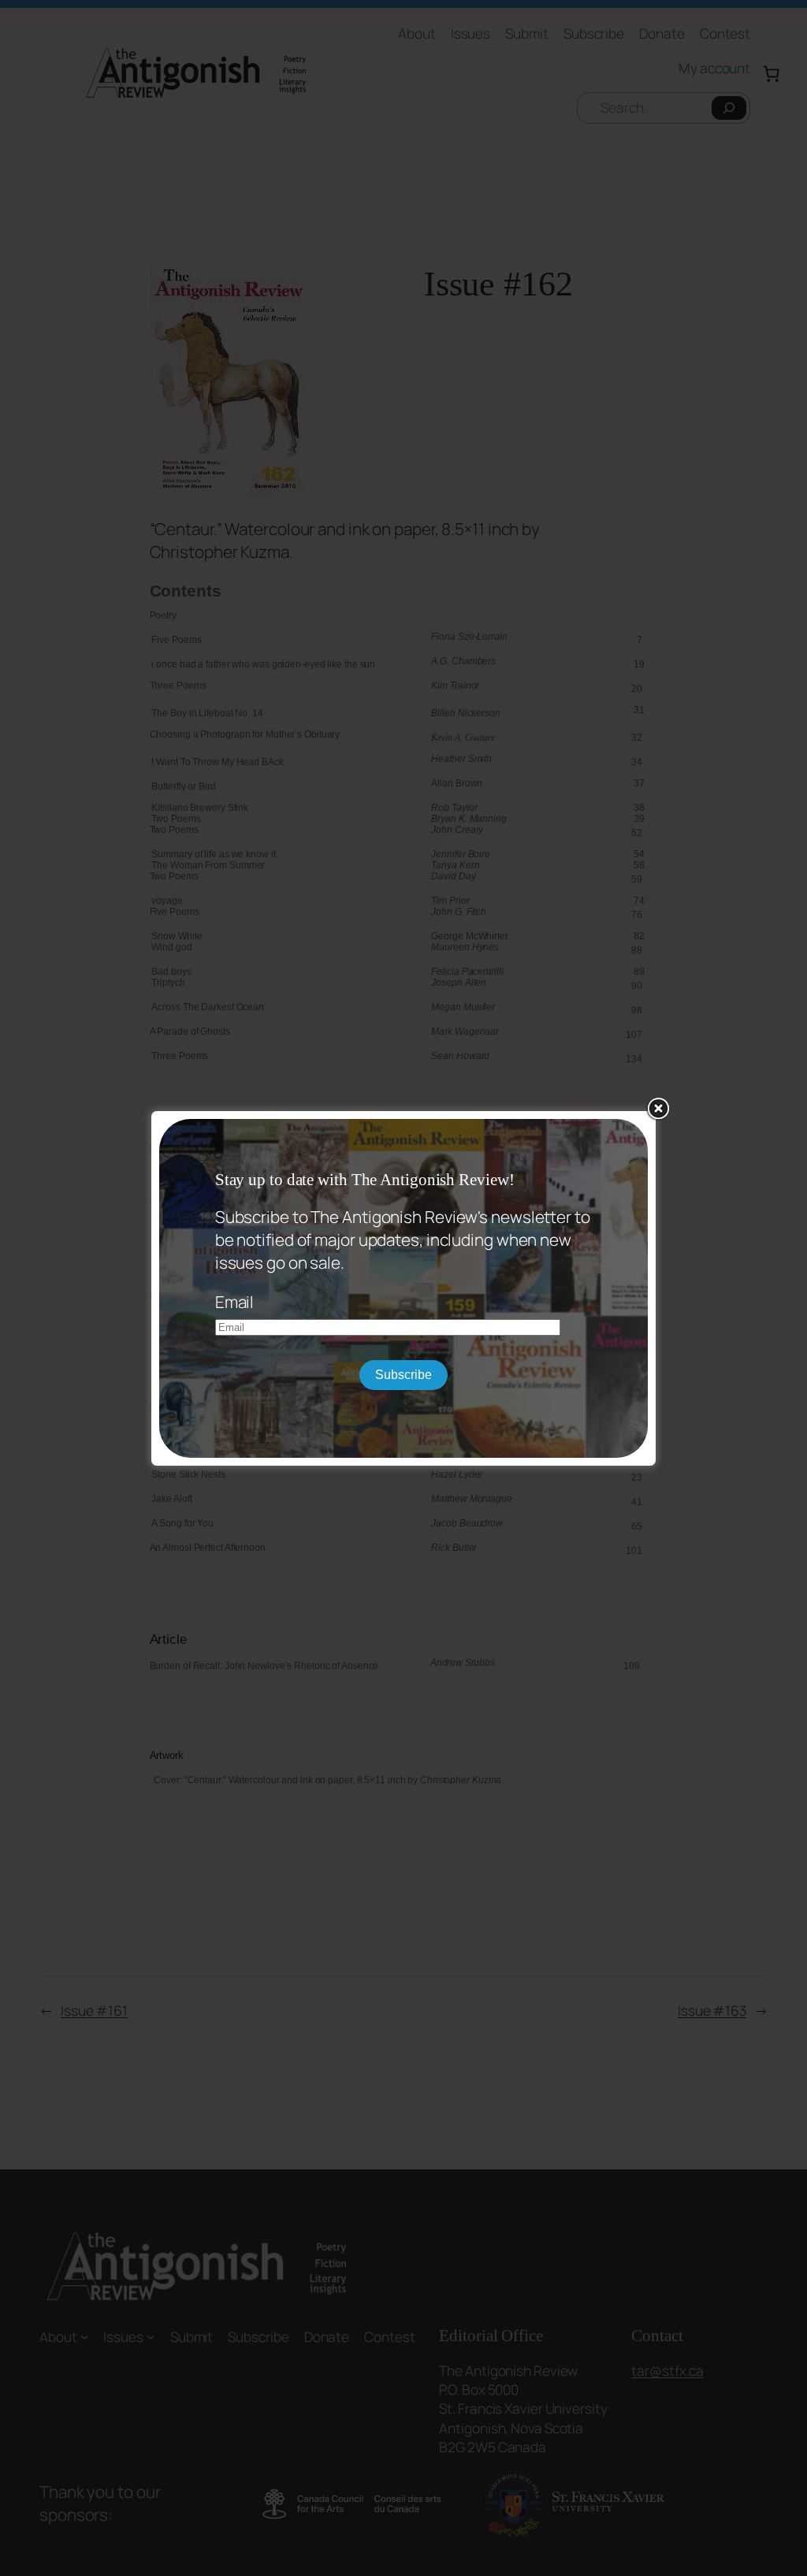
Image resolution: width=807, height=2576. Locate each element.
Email (235, 1302)
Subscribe (403, 1375)
